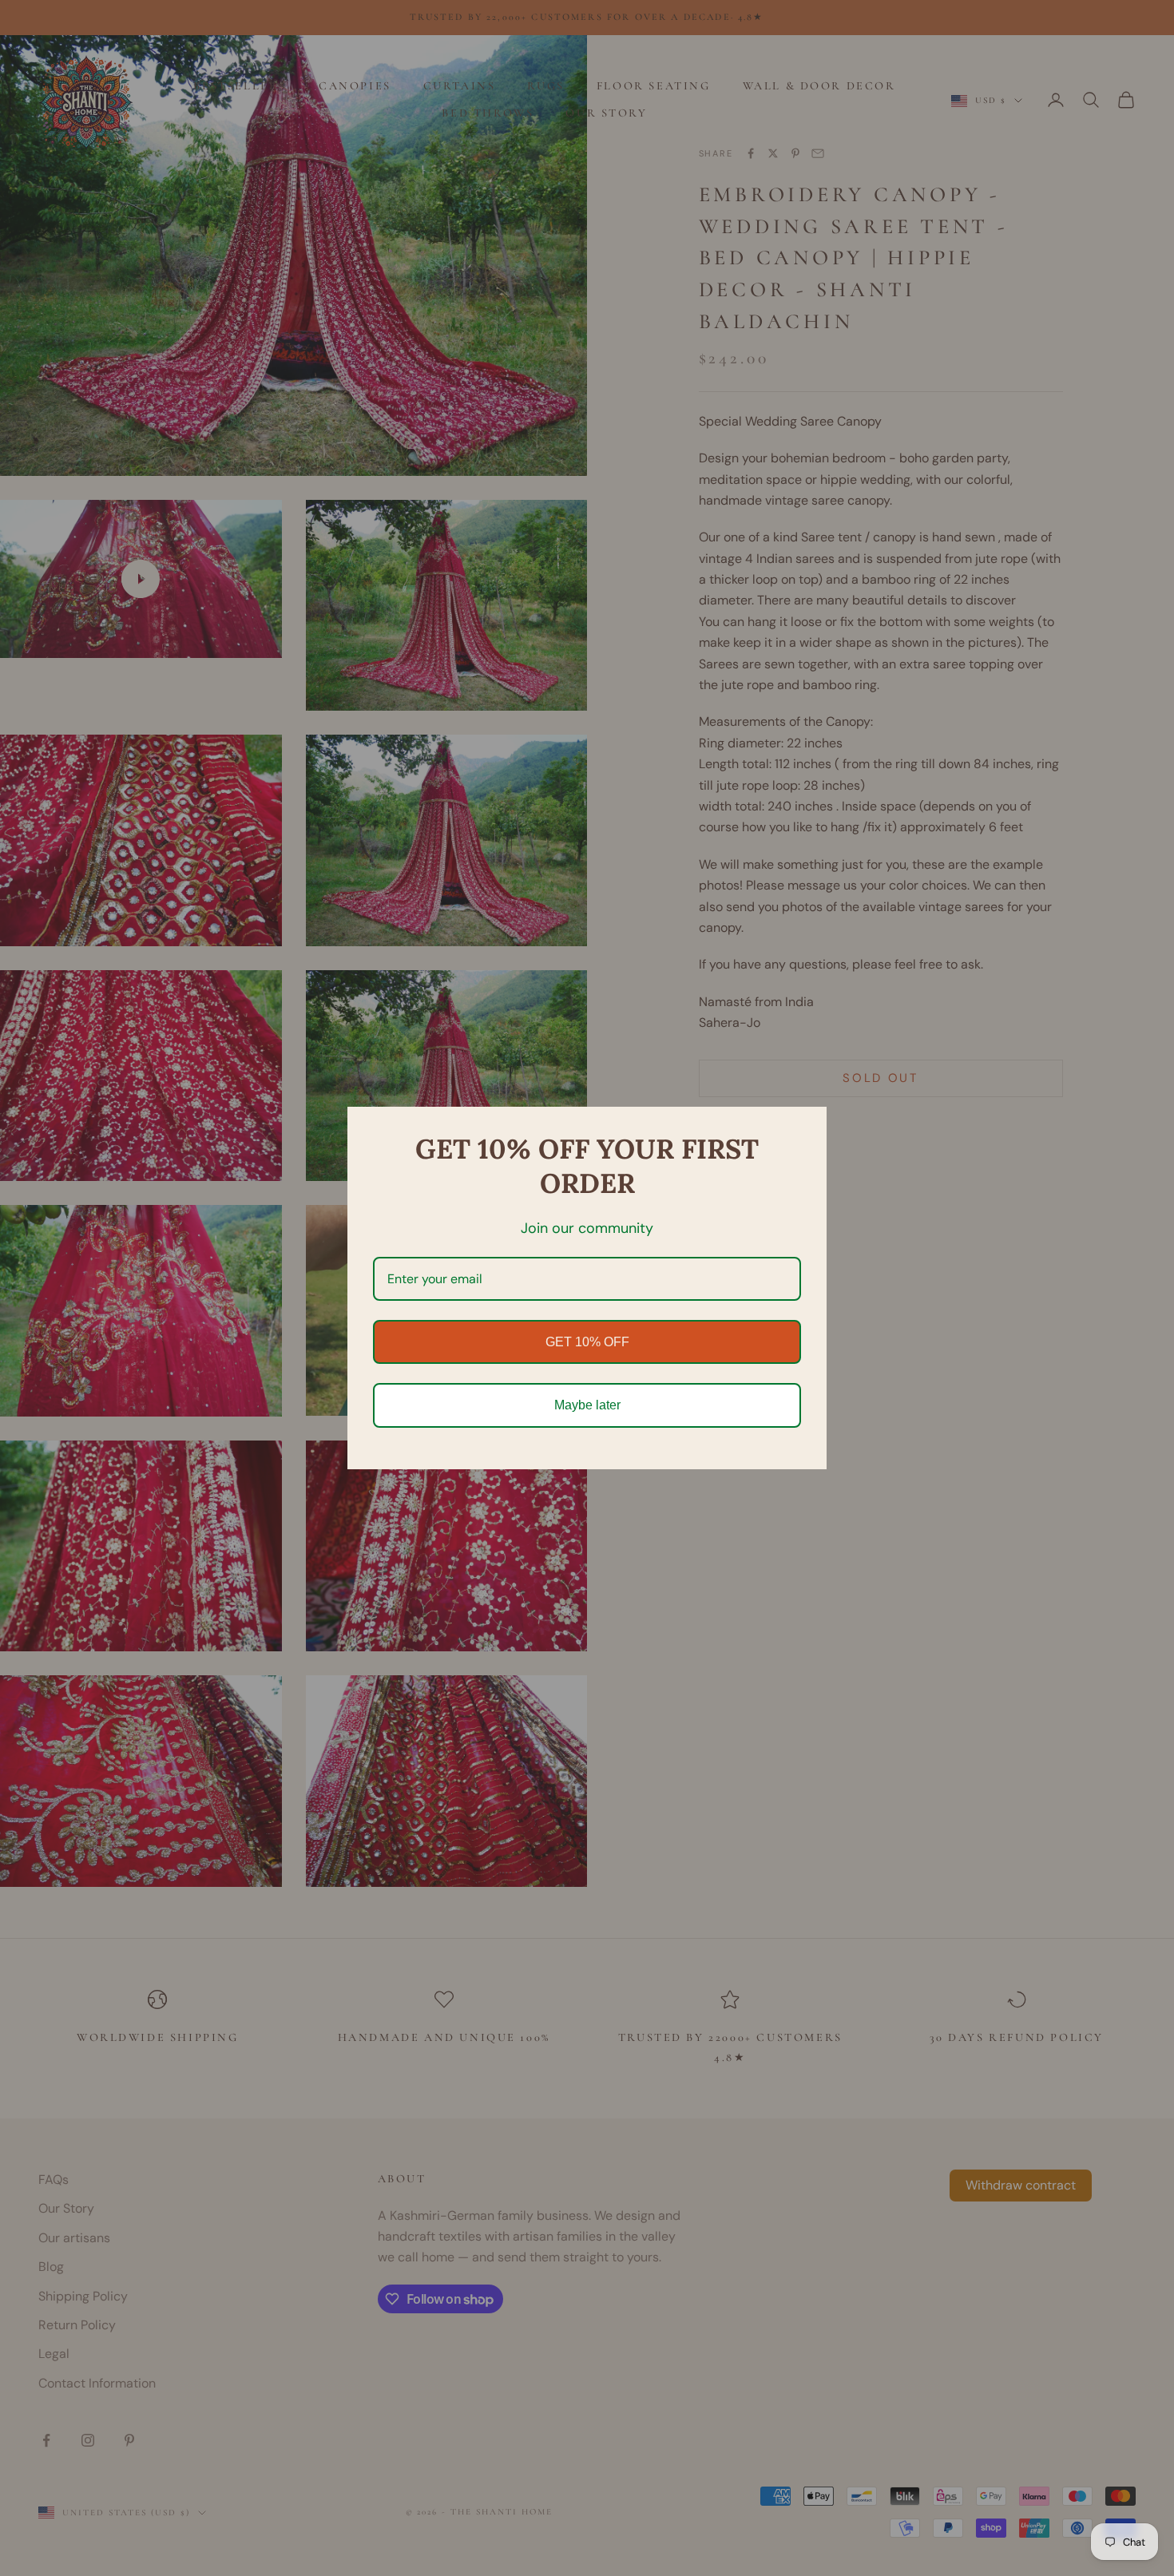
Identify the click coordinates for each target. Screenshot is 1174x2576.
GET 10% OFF (587, 1342)
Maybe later (587, 1405)
